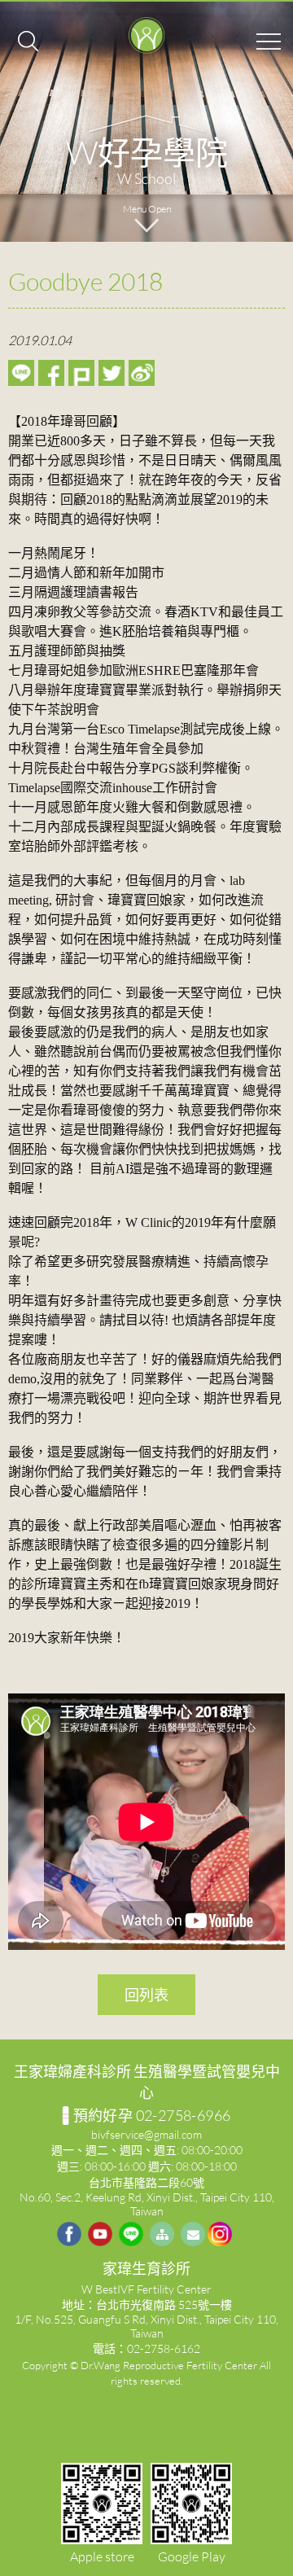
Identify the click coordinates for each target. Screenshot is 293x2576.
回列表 (146, 1995)
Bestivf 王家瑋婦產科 (146, 37)
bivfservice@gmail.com (146, 2134)
